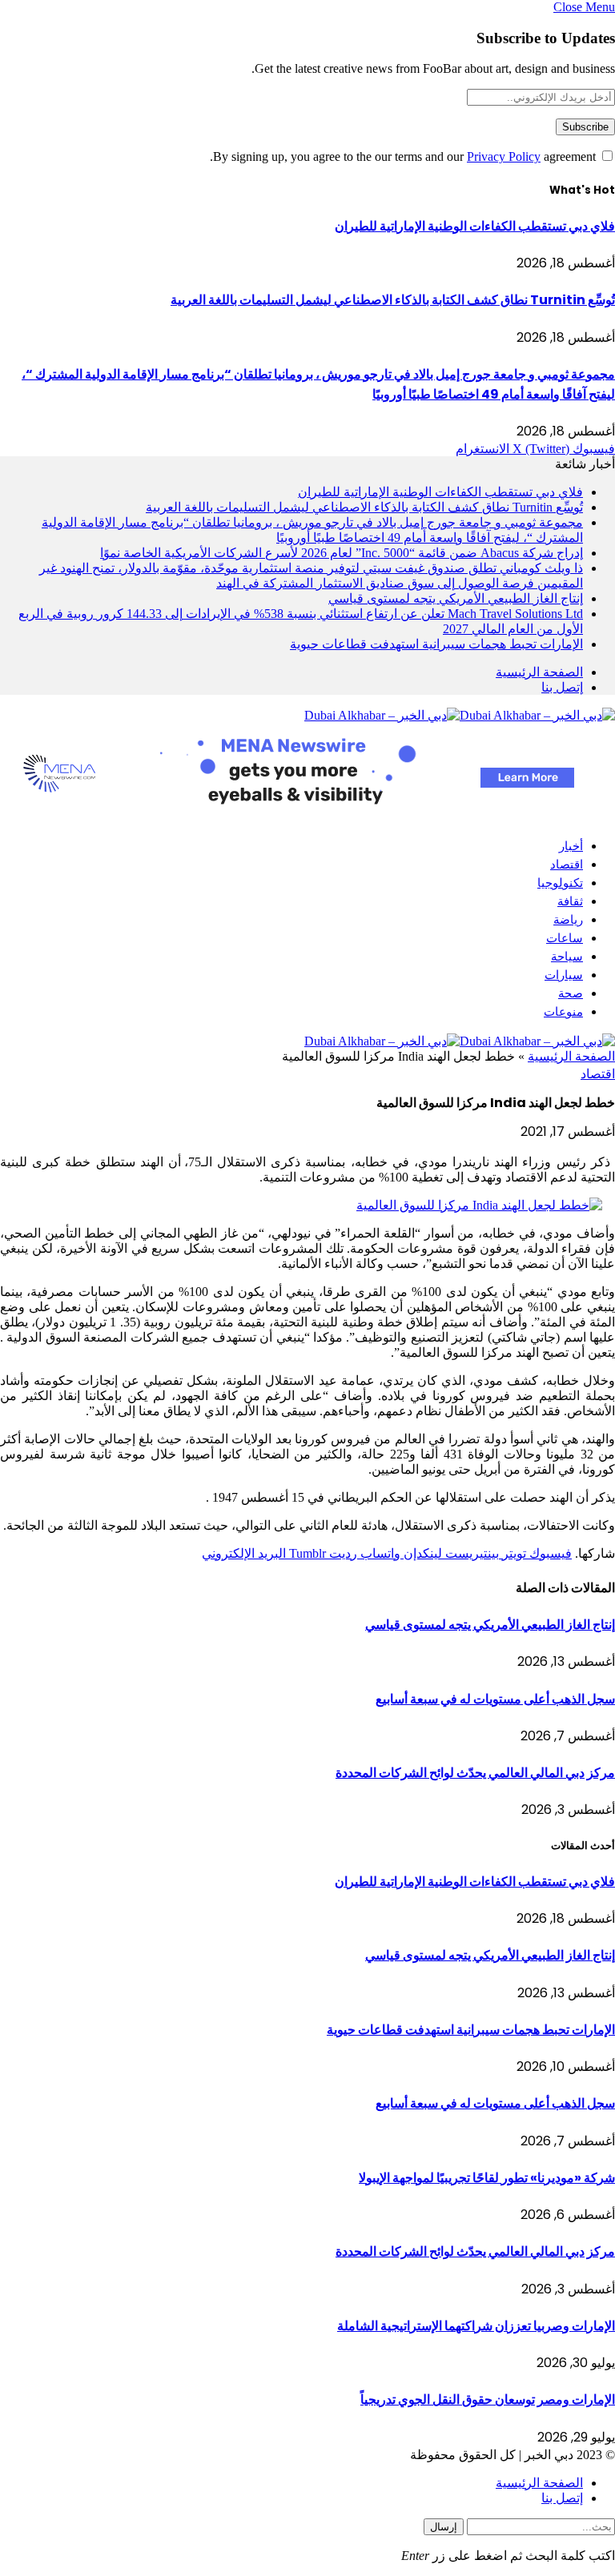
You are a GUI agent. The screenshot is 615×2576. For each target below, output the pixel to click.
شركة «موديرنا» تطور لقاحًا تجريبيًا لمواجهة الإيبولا (487, 2178)
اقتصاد (567, 864)
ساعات (565, 938)
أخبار (571, 846)
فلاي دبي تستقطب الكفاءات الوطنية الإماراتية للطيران (475, 226)
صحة (571, 993)
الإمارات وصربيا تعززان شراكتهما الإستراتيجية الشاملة (476, 2326)
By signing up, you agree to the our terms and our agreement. (404, 156)
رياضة (568, 919)
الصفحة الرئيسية (539, 672)
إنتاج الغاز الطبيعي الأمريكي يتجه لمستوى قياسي (456, 598)
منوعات (563, 1011)
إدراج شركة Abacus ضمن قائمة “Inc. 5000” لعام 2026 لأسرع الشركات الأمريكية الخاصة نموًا (342, 553)
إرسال (444, 2527)
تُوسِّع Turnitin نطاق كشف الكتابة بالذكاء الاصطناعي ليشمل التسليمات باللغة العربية (393, 300)
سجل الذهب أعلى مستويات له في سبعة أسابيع (495, 1699)
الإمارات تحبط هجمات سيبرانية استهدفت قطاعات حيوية (436, 644)
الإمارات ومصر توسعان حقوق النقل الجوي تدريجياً (488, 2399)
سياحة (567, 956)
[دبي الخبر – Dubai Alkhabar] (460, 715)
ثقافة (570, 901)
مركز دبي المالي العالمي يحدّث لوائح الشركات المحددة (475, 1773)
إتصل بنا (562, 687)
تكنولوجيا (560, 883)
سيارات (564, 975)
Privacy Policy (504, 156)
